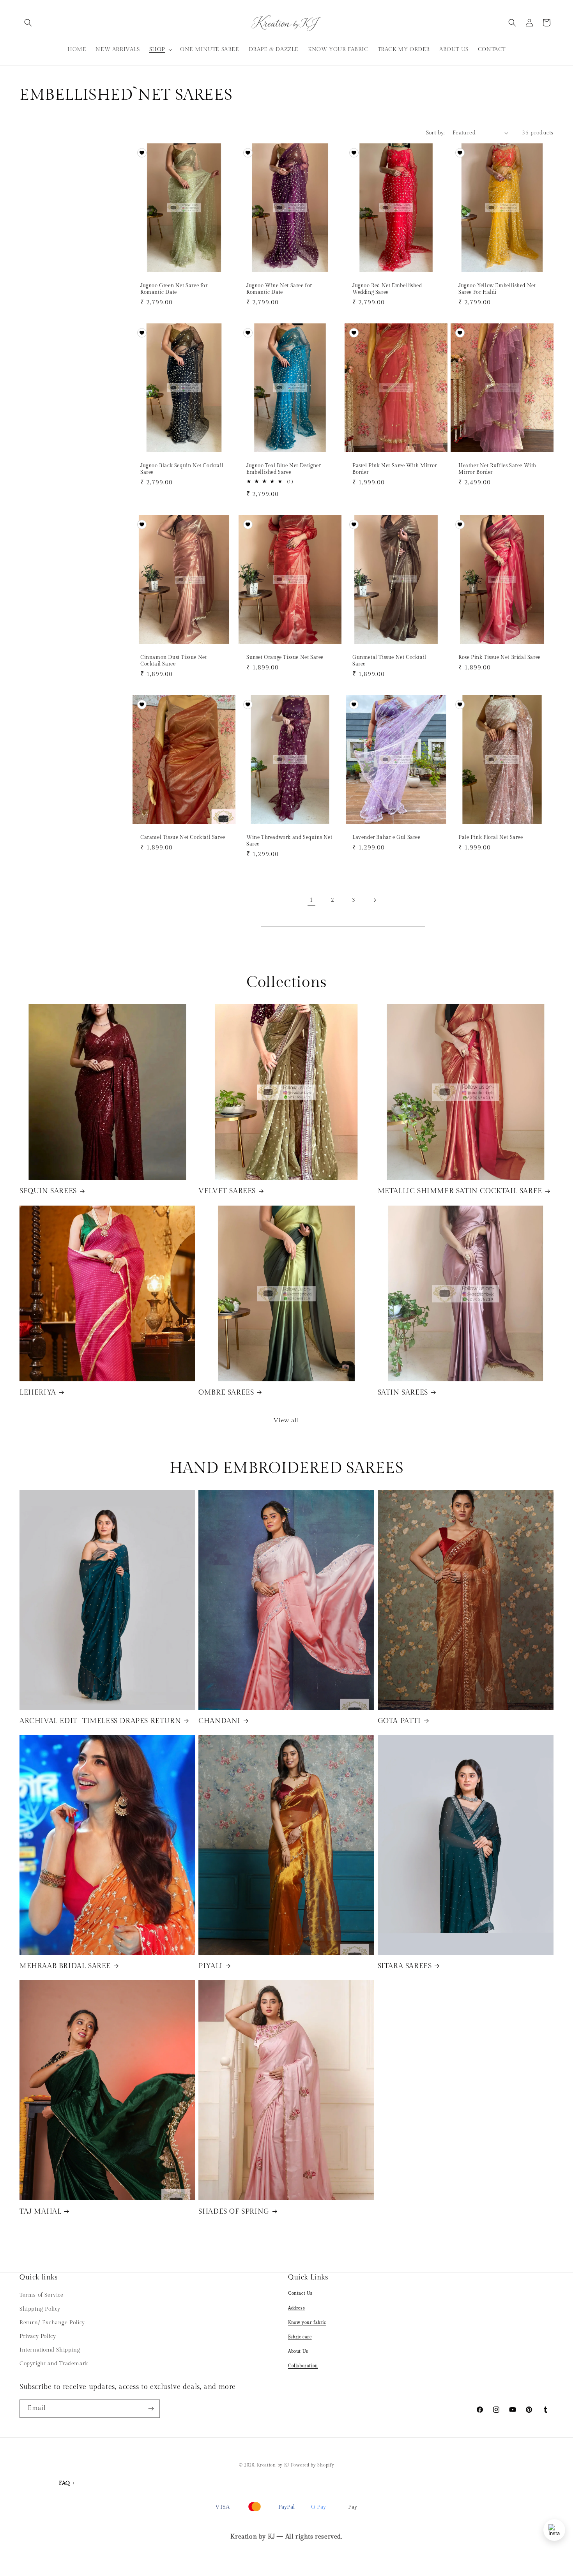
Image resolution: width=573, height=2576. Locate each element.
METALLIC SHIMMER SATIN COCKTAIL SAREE (460, 1191)
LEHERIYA (38, 1392)
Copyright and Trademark (54, 2364)
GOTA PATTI (399, 1721)
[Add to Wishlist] (142, 153)
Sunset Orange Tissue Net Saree (285, 657)
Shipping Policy (40, 2309)
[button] (28, 23)
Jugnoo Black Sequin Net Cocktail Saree (182, 469)
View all (286, 1420)
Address (296, 2308)
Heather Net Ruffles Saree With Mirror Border (497, 469)
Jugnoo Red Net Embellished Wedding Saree (387, 289)
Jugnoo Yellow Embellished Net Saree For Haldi (497, 289)
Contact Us (300, 2293)
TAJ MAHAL (40, 2211)
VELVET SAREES (227, 1191)
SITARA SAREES (405, 1966)
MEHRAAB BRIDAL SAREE (65, 1966)
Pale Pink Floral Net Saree (491, 837)
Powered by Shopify (313, 2465)
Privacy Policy (38, 2336)
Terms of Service (42, 2295)
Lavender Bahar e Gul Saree (386, 837)
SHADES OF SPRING (234, 2211)
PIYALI (210, 1966)
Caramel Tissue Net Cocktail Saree (183, 837)
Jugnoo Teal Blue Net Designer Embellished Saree (284, 469)
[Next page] (375, 900)
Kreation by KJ (273, 2465)
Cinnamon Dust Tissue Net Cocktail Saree (173, 661)
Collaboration (303, 2366)
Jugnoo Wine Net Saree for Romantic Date (279, 289)
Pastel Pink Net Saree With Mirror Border (395, 469)
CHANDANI (219, 1721)
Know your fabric (307, 2323)
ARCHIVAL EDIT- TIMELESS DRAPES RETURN (100, 1721)
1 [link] (311, 900)
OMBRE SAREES (226, 1392)
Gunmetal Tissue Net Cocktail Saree (389, 661)
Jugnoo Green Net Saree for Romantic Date (174, 289)
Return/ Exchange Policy (52, 2323)
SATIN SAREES (403, 1392)
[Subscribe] (151, 2409)
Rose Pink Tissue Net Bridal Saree (500, 657)
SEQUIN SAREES (48, 1191)
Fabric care (300, 2337)
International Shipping (50, 2350)
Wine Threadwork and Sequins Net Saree (289, 841)
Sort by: (435, 133)
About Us (298, 2351)
